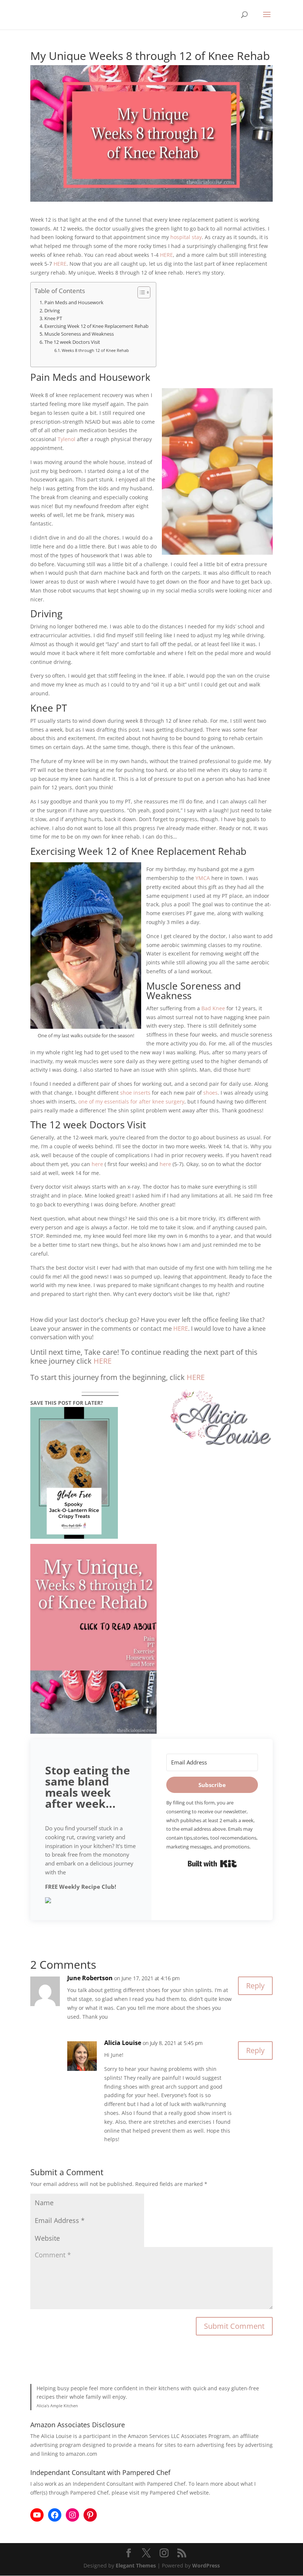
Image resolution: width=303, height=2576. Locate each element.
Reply (255, 1986)
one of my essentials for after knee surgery (131, 1101)
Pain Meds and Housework (74, 303)
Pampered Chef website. (180, 2493)
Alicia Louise (123, 2043)
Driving (53, 311)
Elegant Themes (136, 2565)
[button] (91, 1901)
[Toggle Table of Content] (140, 292)
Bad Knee (213, 1008)
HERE (166, 255)
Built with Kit (212, 1864)
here (97, 1164)
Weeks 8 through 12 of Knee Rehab (95, 350)
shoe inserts (135, 1093)
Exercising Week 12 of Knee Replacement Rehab (96, 326)
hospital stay (186, 237)
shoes (210, 1093)
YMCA (203, 878)
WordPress (206, 2565)
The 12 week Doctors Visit (72, 342)
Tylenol (67, 439)
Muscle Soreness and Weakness (79, 334)
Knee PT (53, 318)
